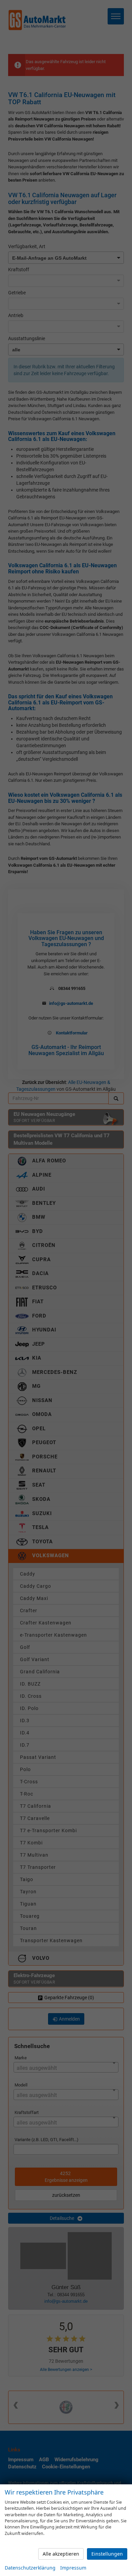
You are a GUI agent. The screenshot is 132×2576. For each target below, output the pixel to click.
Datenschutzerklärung (30, 2568)
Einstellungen (107, 2554)
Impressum (73, 2568)
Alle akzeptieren (61, 2554)
